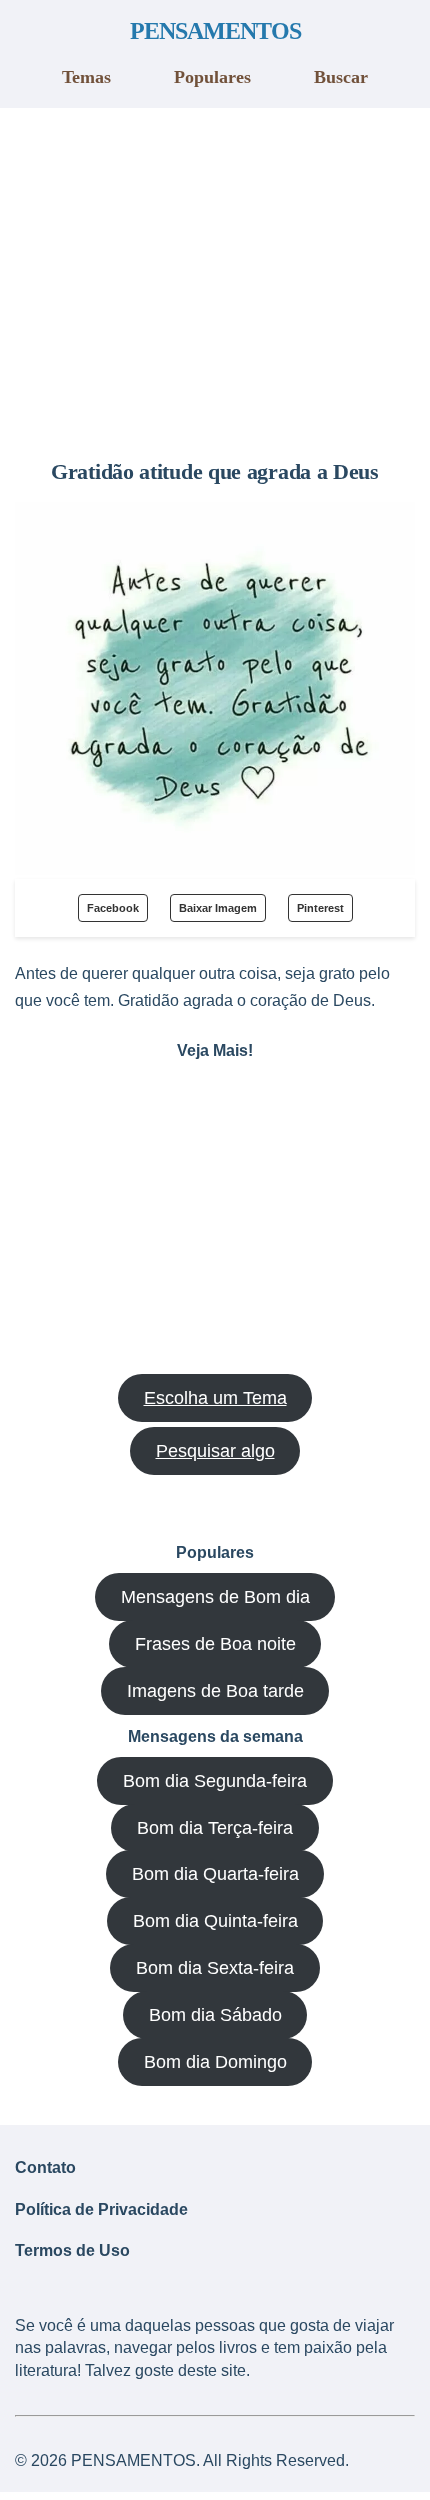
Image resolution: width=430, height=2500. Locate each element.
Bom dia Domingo (215, 2062)
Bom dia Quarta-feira (215, 1874)
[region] (215, 276)
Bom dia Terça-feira (215, 1828)
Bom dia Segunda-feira (215, 1781)
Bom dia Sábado (215, 2015)
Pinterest (320, 908)
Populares (212, 77)
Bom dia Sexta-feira (215, 1968)
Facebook (113, 908)
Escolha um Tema (215, 1398)
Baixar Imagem (218, 908)
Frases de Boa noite (215, 1644)
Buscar (341, 77)
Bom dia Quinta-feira (215, 1921)
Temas (86, 77)
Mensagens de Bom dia (215, 1597)
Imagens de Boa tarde (215, 1691)
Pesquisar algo (215, 1451)
